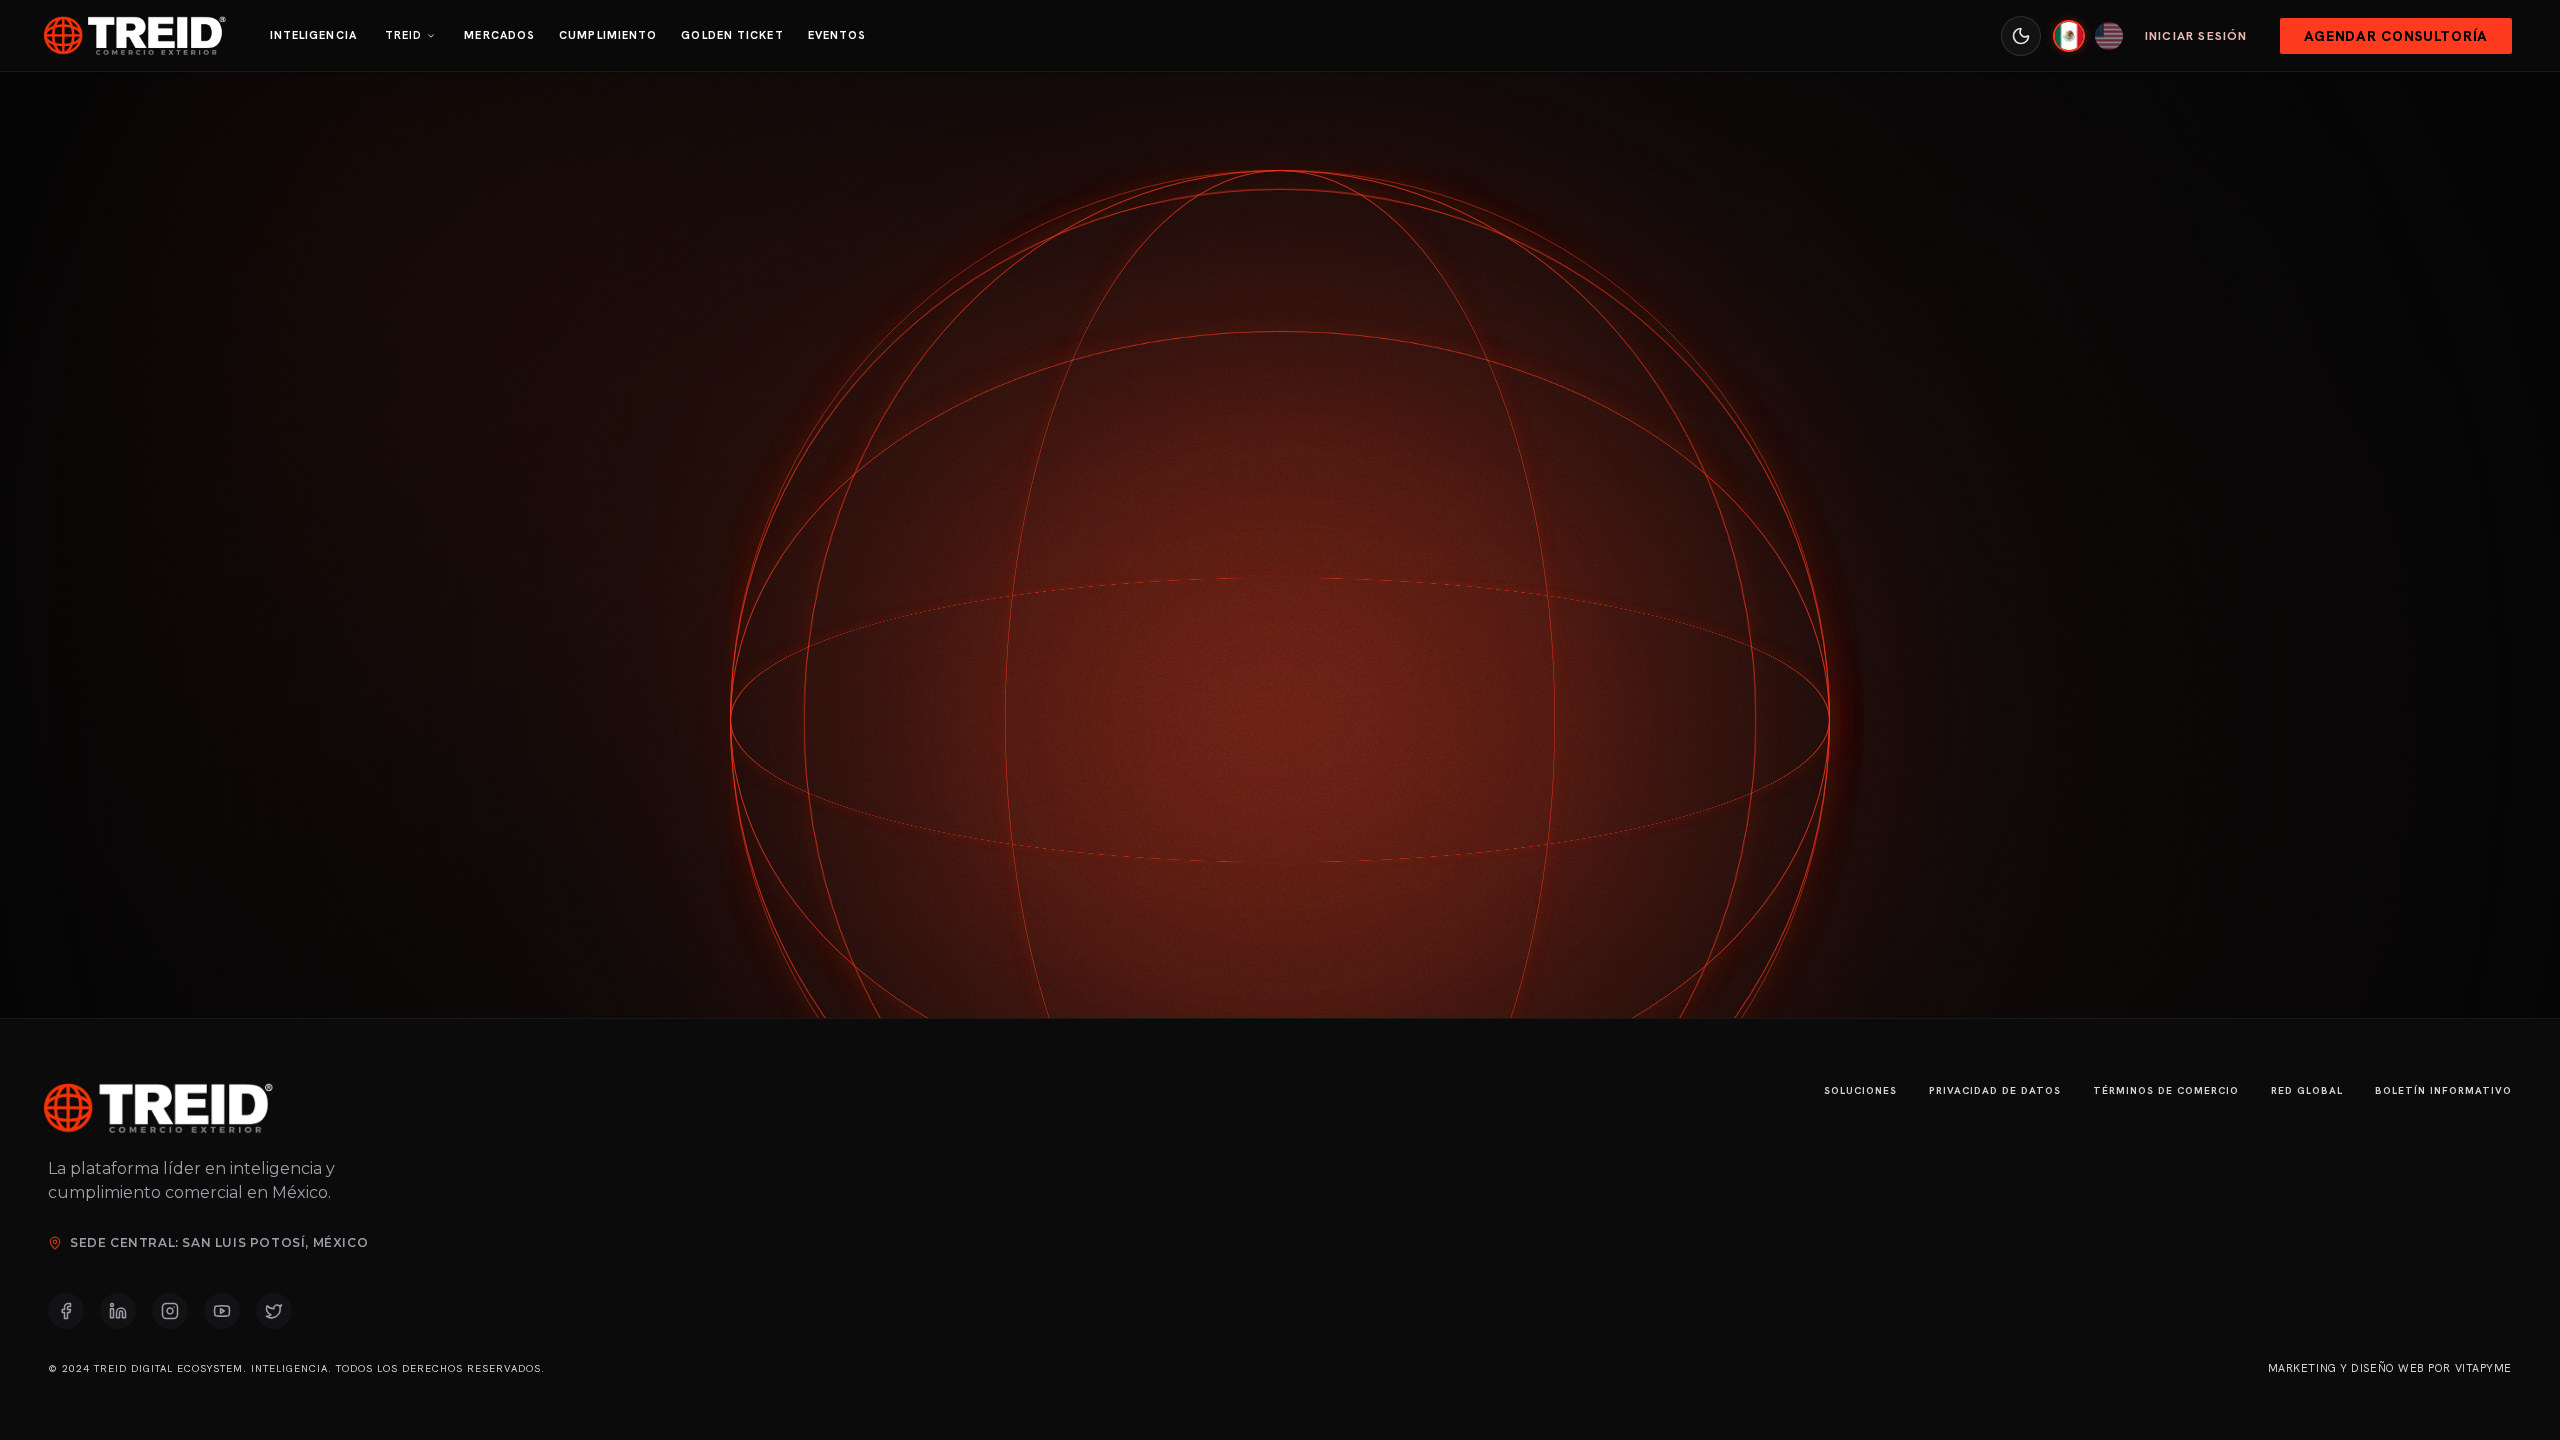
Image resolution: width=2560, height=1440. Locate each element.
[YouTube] (222, 1311)
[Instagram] (170, 1311)
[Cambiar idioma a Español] (2069, 36)
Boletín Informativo (2443, 1090)
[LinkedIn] (118, 1311)
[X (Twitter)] (274, 1311)
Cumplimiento (608, 35)
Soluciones (1860, 1090)
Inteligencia (313, 35)
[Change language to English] (2109, 36)
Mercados (499, 35)
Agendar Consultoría (2396, 36)
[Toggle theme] (2021, 36)
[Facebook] (66, 1311)
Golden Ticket (732, 35)
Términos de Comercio (2166, 1090)
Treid (404, 35)
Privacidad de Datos (1995, 1090)
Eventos (837, 35)
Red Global (2307, 1090)
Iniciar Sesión (2196, 36)
